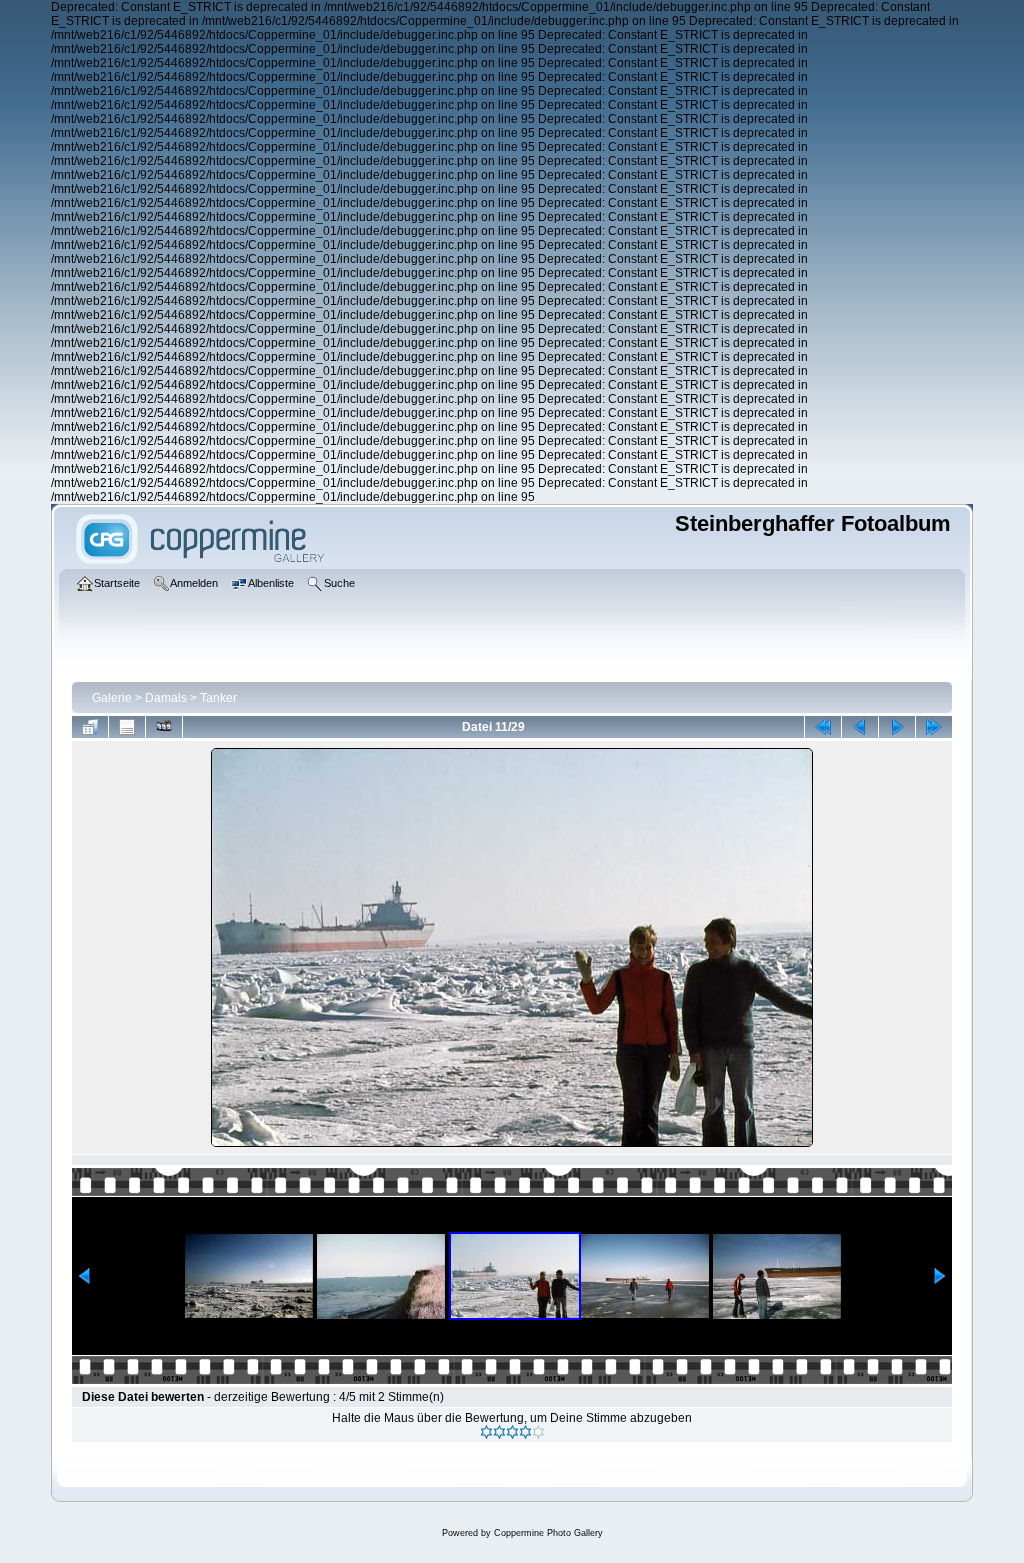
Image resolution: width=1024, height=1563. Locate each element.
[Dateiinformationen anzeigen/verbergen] (127, 727)
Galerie (112, 698)
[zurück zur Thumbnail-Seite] (90, 727)
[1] (486, 1432)
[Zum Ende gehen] (934, 727)
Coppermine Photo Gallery (548, 1533)
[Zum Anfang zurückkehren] (823, 727)
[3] (512, 1432)
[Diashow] (164, 727)
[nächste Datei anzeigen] (897, 727)
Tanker (218, 698)
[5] (538, 1432)
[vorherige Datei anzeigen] (860, 727)
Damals (166, 698)
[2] (499, 1432)
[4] (525, 1432)
